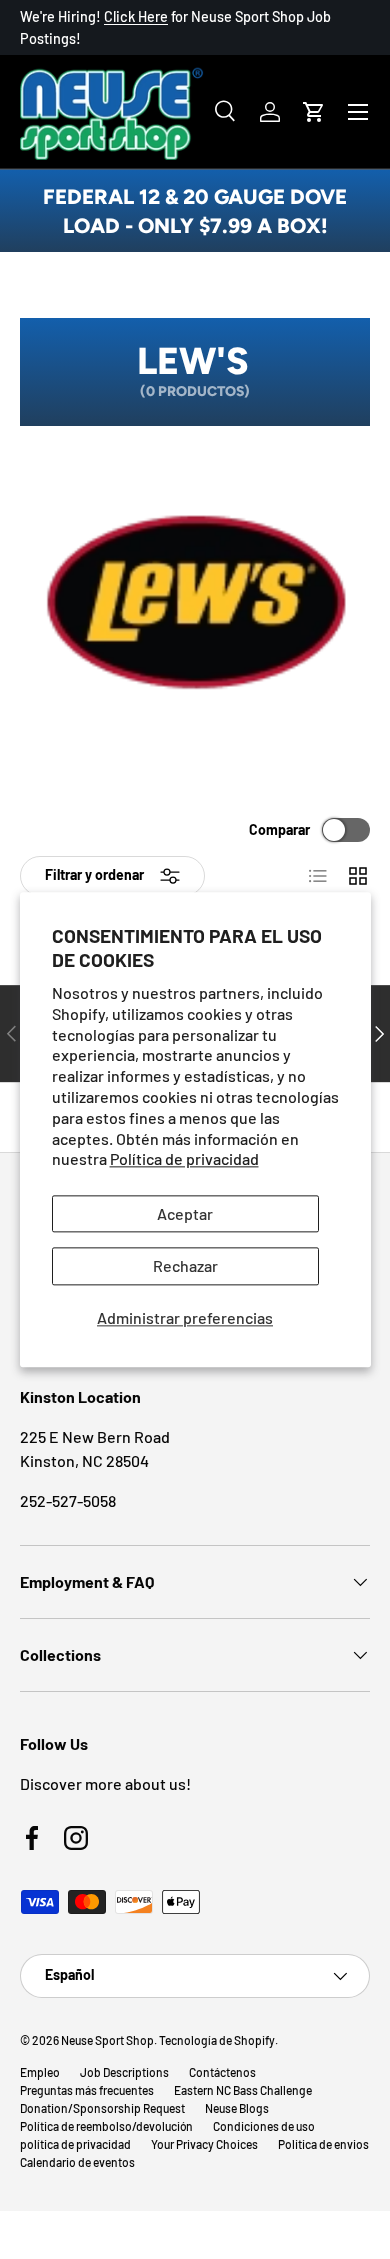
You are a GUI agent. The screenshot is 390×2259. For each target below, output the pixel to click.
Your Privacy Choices (204, 2144)
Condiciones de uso (264, 2126)
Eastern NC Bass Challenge (243, 2090)
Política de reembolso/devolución (106, 2126)
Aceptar (185, 1214)
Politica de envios (323, 2144)
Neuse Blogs (237, 2108)
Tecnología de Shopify (217, 2040)
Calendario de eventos (77, 2162)
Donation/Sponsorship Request (102, 2108)
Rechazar (185, 1266)
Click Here (136, 16)
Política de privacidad (184, 1159)
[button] (314, 112)
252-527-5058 (68, 1500)
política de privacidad (75, 2144)
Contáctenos (222, 2072)
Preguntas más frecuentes (87, 2090)
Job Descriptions (124, 2072)
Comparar (279, 829)
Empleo (40, 2072)
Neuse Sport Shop (107, 2040)
